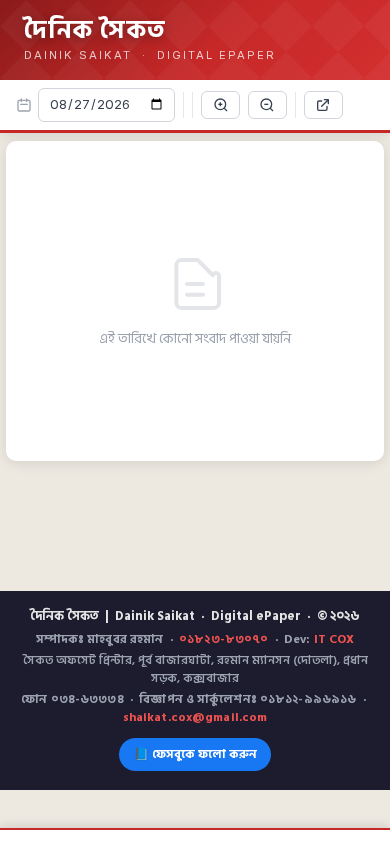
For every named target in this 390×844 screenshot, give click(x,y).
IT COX (334, 639)
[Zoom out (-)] (267, 105)
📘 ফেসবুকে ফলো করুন (195, 754)
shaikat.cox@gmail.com (195, 717)
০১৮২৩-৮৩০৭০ (223, 639)
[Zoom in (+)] (220, 105)
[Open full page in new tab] (323, 105)
